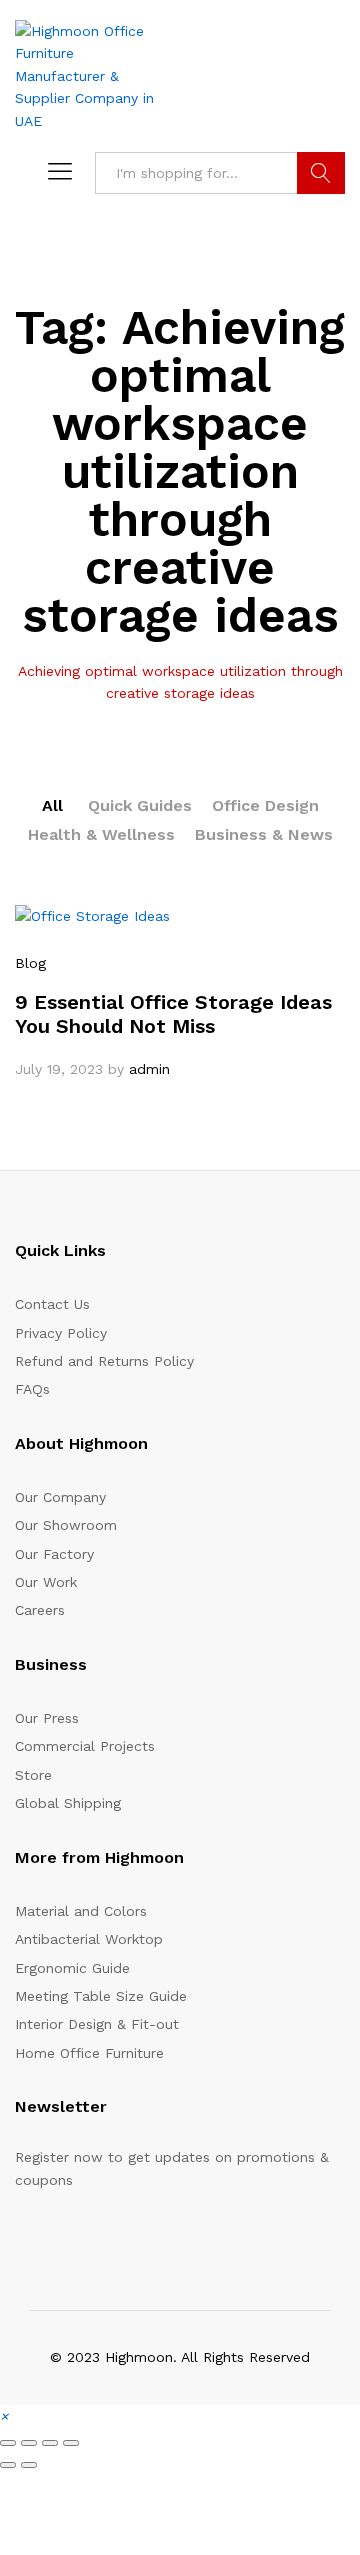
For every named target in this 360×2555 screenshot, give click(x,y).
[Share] (50, 2443)
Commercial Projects (85, 1746)
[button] (4, 2416)
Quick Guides (140, 805)
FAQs (32, 1389)
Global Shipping (68, 1803)
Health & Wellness (101, 834)
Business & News (264, 834)
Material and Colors (81, 1911)
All (52, 805)
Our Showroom (66, 1525)
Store (33, 1775)
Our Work (46, 1582)
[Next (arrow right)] (29, 2465)
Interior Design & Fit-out (97, 2024)
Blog (30, 963)
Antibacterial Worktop (89, 1939)
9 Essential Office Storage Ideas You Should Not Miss (173, 1014)
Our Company (60, 1497)
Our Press (47, 1718)
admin (149, 1069)
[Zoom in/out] (8, 2443)
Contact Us (52, 1304)
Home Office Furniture (89, 2053)
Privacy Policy (61, 1333)
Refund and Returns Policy (104, 1361)
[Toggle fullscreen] (29, 2443)
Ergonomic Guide (72, 1968)
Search (321, 173)
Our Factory (54, 1554)
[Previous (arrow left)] (8, 2465)
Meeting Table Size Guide (101, 1996)
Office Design (265, 805)
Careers (40, 1610)
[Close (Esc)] (71, 2443)
